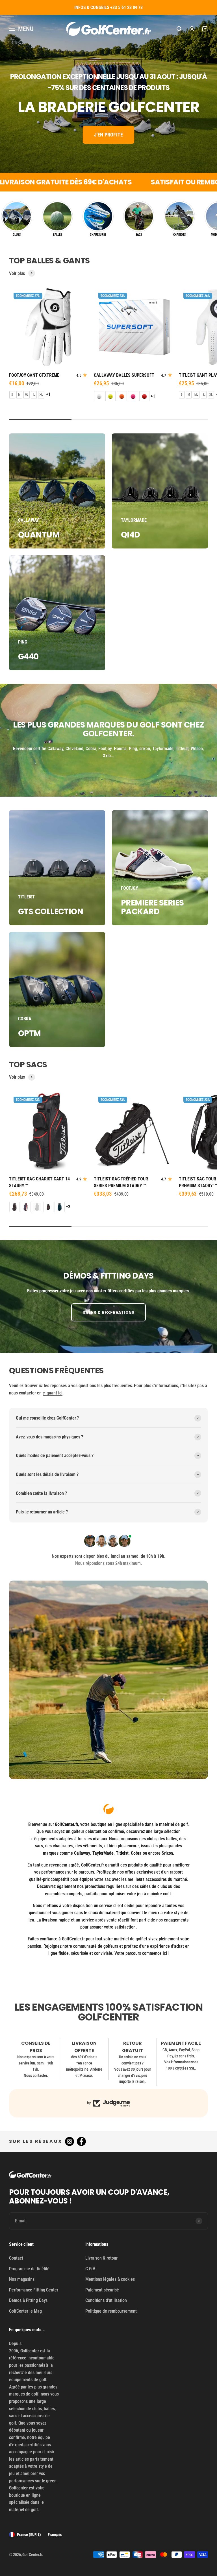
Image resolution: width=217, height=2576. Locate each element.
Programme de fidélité (29, 2269)
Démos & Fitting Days (28, 2300)
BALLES (57, 234)
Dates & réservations (109, 1313)
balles (49, 2409)
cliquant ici (53, 1393)
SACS (139, 234)
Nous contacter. (36, 2075)
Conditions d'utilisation (106, 2300)
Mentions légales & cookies (110, 2279)
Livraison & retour (101, 2258)
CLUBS (17, 234)
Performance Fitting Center (34, 2290)
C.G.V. (91, 2269)
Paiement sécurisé (102, 2290)
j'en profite (108, 135)
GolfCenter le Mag (25, 2311)
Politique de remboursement (111, 2311)
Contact (16, 2258)
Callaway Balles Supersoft (124, 375)
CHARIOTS (179, 234)
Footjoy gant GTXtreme (34, 375)
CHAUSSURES (98, 234)
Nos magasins (22, 2279)
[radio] (12, 395)
